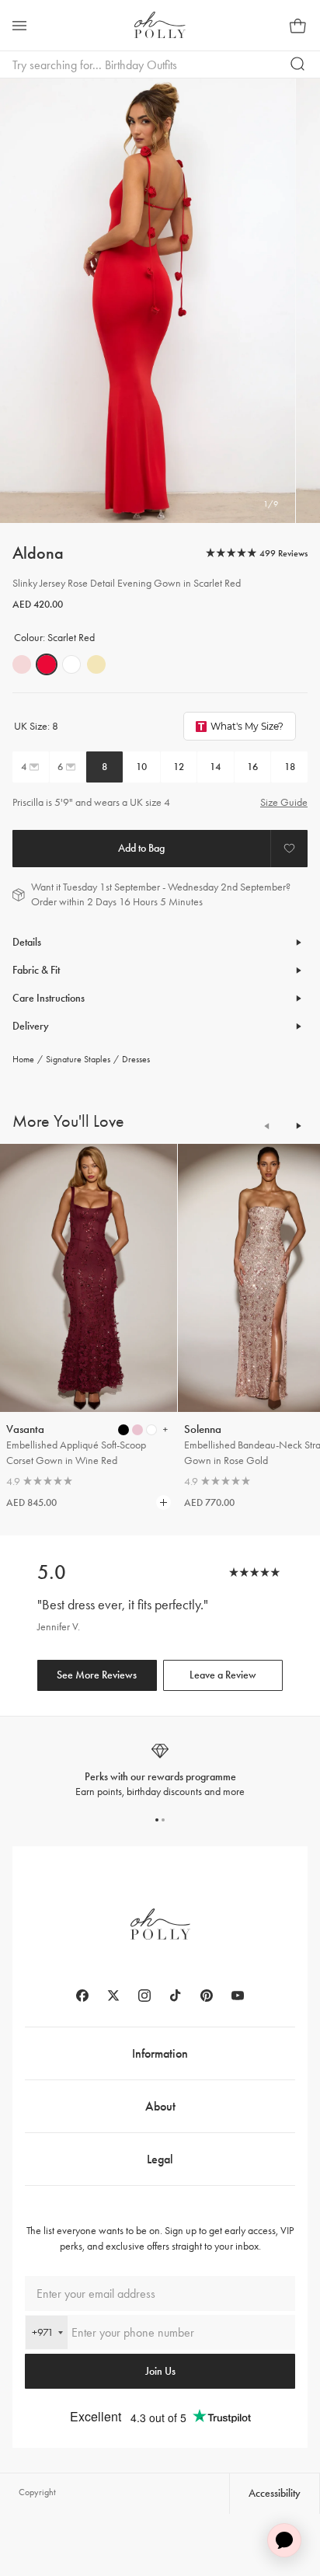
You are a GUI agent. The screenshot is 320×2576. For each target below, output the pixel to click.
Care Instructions (49, 998)
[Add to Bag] (141, 849)
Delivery (31, 1026)
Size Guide (284, 802)
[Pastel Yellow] (96, 664)
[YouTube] (238, 1996)
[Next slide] (298, 1126)
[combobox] (47, 2332)
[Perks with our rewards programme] (160, 1771)
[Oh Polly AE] (160, 25)
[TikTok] (176, 1996)
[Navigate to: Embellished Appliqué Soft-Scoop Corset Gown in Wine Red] (89, 1278)
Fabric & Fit (36, 970)
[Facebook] (82, 1996)
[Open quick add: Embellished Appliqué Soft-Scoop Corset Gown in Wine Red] (123, 1430)
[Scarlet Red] (47, 664)
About (160, 2106)
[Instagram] (144, 1996)
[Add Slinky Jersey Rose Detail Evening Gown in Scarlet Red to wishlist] (289, 849)
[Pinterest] (207, 1996)
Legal (160, 2159)
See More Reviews (97, 1675)
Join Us (160, 2371)
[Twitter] (113, 1996)
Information (160, 2053)
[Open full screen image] (148, 301)
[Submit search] (298, 64)
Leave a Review (223, 1675)
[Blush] (22, 664)
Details (27, 942)
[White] (71, 664)
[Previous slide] (267, 1126)
